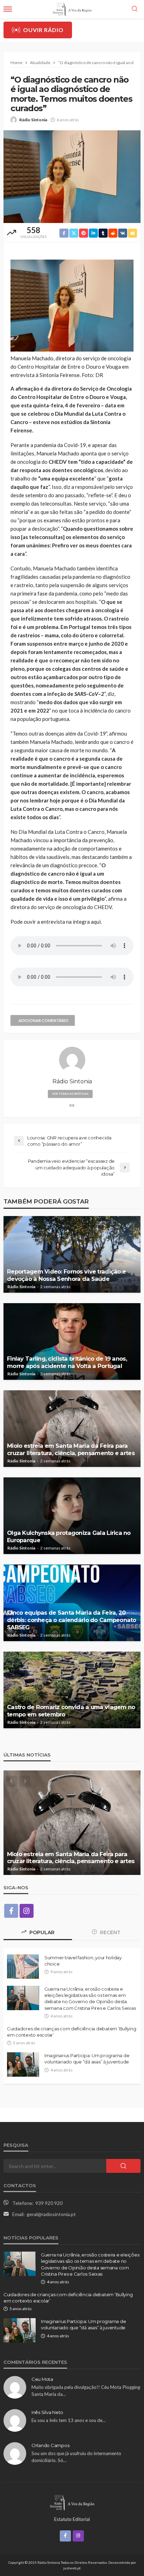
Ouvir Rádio (43, 30)
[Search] (135, 9)
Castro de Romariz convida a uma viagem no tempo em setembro (71, 1711)
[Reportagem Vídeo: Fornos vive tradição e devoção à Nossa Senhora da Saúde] (72, 1254)
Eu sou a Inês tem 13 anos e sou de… (69, 2420)
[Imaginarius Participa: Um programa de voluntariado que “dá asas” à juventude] (23, 2064)
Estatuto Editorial (72, 2519)
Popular (41, 1932)
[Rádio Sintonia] (72, 2502)
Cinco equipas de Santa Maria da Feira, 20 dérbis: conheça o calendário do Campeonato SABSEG (72, 1620)
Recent (110, 1932)
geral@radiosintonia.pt (51, 2214)
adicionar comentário (44, 1020)
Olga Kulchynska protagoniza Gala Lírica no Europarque (69, 1536)
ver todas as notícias (70, 1094)
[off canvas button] (8, 9)
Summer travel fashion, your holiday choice (83, 1961)
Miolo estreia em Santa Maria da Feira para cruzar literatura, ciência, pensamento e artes (71, 1449)
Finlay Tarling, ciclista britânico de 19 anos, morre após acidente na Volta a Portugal (67, 1362)
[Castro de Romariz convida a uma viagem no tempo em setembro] (72, 1690)
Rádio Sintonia (33, 120)
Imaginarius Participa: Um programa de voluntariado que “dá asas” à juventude (87, 2059)
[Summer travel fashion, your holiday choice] (23, 1967)
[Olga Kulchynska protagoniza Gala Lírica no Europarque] (72, 1516)
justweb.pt (72, 2568)
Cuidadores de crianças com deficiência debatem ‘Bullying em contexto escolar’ (71, 2032)
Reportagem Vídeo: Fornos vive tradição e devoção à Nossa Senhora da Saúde (66, 1275)
